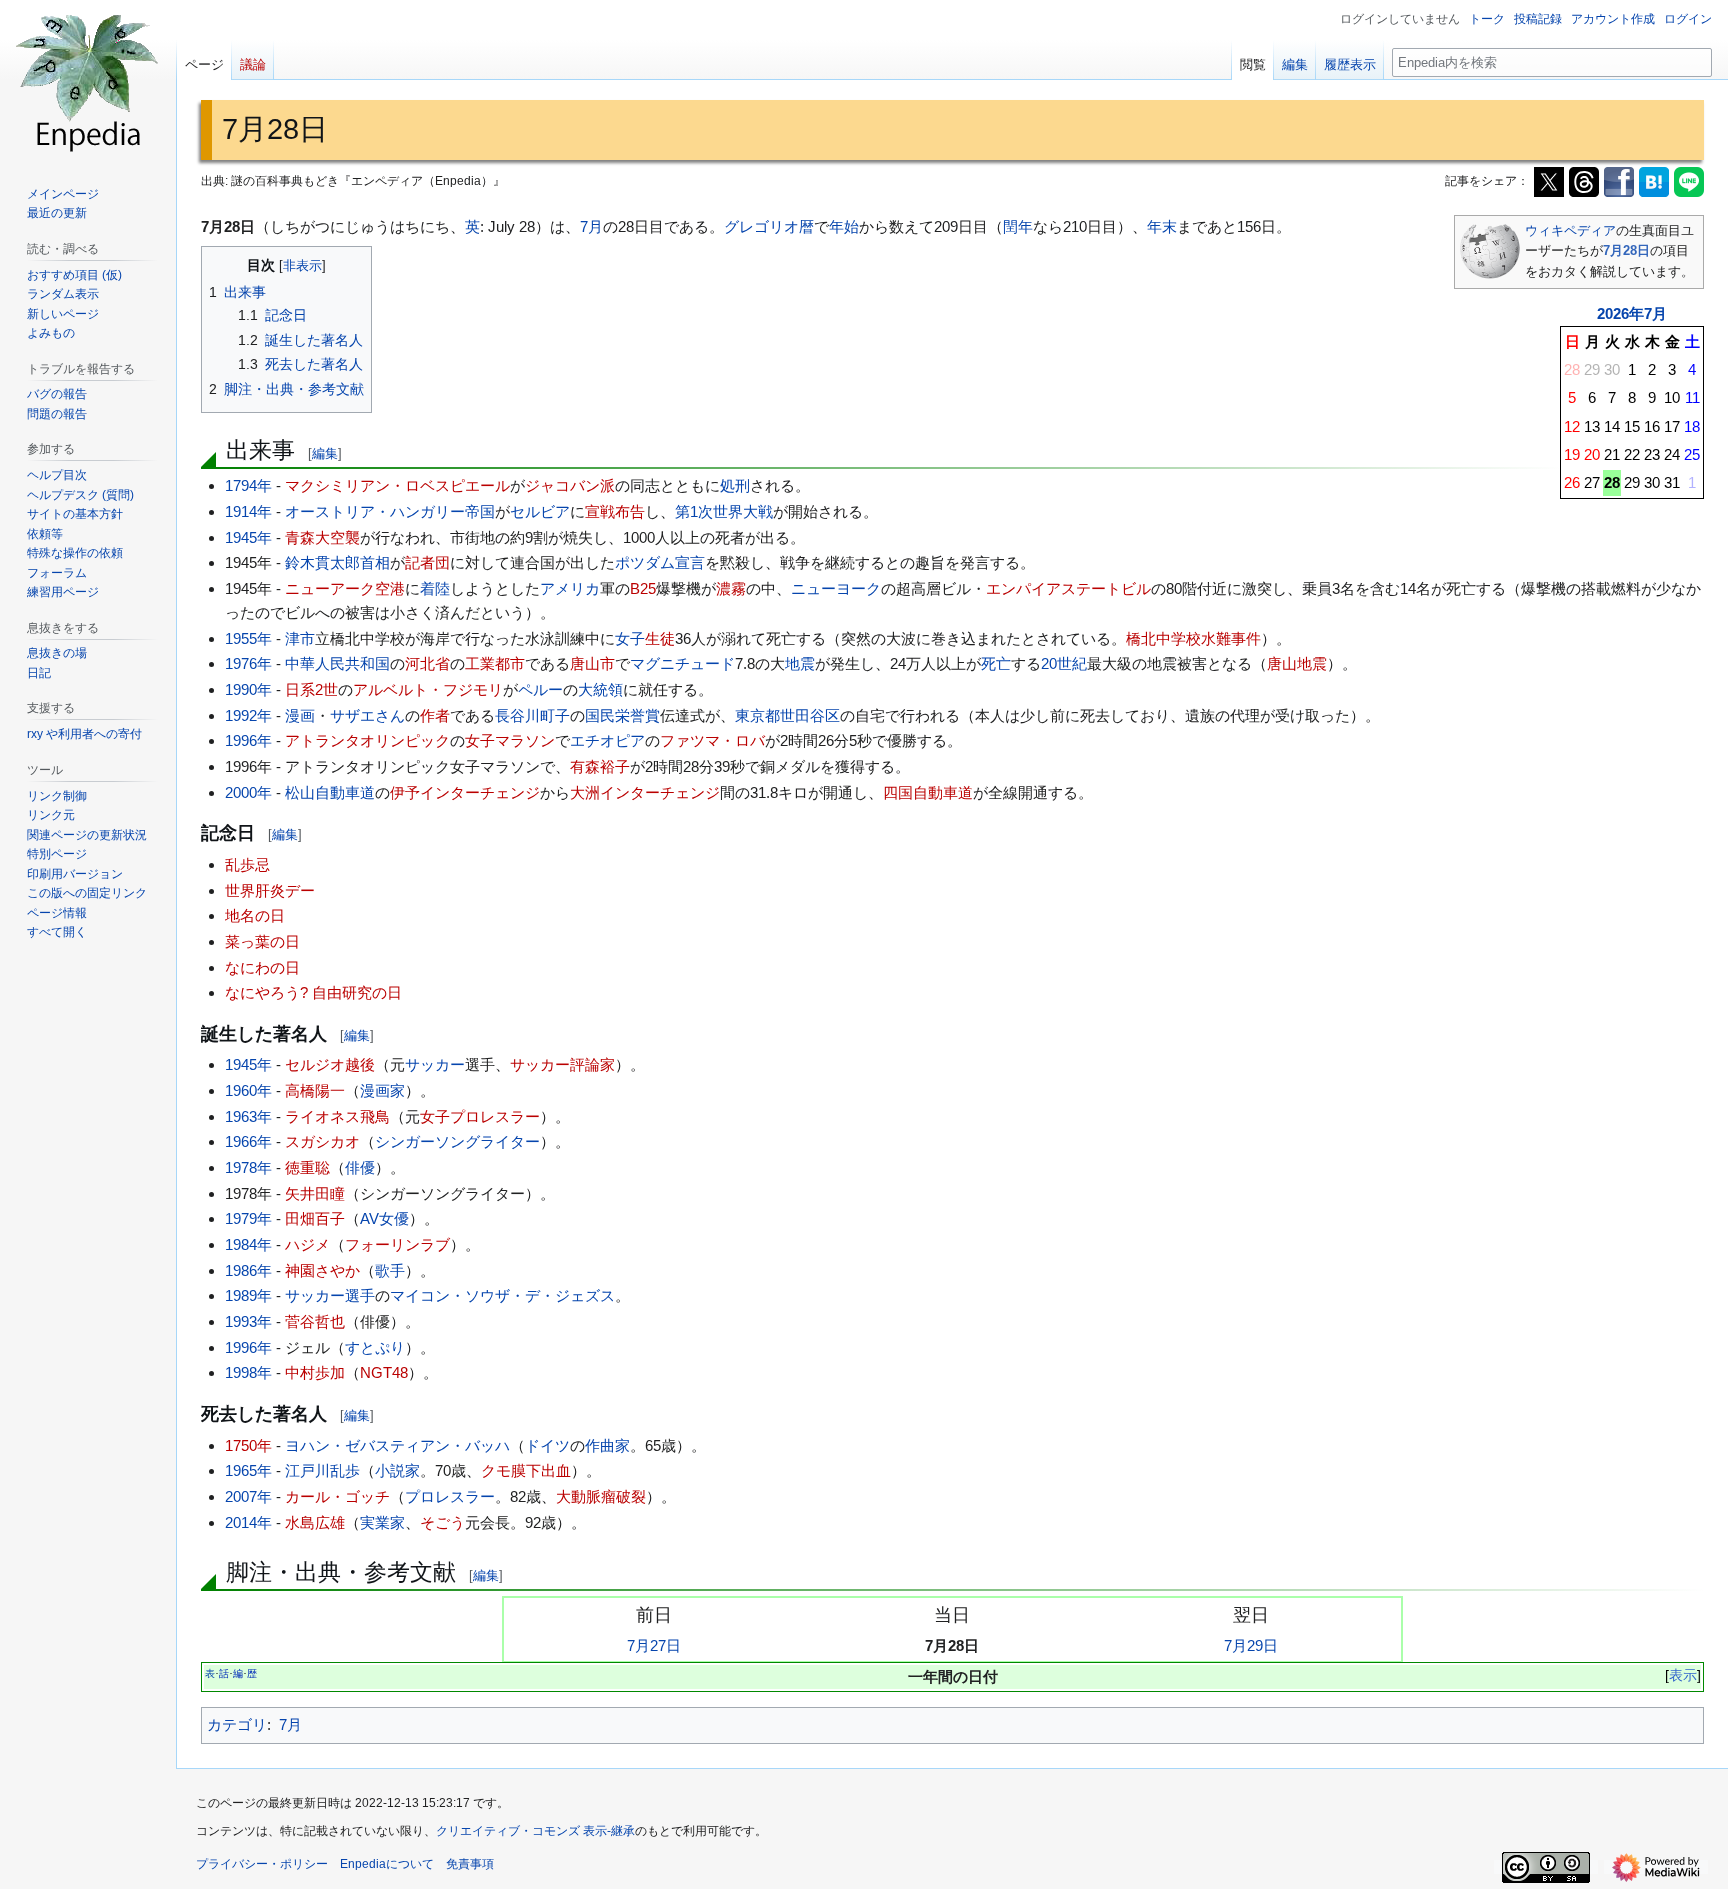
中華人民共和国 (337, 663)
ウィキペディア (1570, 230)
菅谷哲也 (315, 1321)
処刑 (735, 485)
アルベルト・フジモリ (428, 689)
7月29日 (1251, 1645)
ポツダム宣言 (660, 562)
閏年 (1018, 226)
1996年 (248, 740)
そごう (442, 1522)
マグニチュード (682, 663)
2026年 (1620, 313)
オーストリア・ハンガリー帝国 (390, 511)
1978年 (248, 1167)
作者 (435, 715)
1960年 (248, 1090)
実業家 (382, 1522)
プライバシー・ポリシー (262, 1864)
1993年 (248, 1321)
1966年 (248, 1141)
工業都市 (495, 663)
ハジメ (307, 1244)
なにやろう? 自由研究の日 (313, 992)
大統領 (600, 689)
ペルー (540, 689)
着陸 (435, 588)
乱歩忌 (247, 864)
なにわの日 (262, 967)
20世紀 (1064, 663)
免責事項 (470, 1864)
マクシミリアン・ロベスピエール (397, 485)
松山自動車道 (330, 792)
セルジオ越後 (330, 1064)
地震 (800, 663)
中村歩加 (315, 1372)
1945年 (248, 537)
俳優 (360, 1167)
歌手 (390, 1270)
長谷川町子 (532, 715)
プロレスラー (450, 1496)
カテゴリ (237, 1724)
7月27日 (654, 1645)
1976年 (248, 663)
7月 (1655, 313)
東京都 (757, 715)
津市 (300, 638)
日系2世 (311, 689)
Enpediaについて (387, 1864)
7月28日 (1626, 250)
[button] (57, 932)
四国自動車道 (928, 792)
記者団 (427, 562)
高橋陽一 (315, 1090)
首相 (375, 562)
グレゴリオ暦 (769, 226)
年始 (844, 226)
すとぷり (375, 1347)
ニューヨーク (836, 588)
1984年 (248, 1244)
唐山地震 (1297, 663)
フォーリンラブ (397, 1244)
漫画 (300, 715)
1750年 (248, 1445)
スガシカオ (322, 1141)
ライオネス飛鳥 (337, 1116)
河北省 (427, 663)
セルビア (540, 511)
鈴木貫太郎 (322, 562)
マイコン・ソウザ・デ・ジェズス (502, 1295)
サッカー (435, 1064)
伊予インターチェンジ (465, 792)
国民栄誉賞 (622, 715)
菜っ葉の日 (262, 941)
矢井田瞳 (315, 1193)
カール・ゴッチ (337, 1496)
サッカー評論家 (562, 1064)
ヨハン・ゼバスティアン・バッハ (397, 1445)
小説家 (397, 1470)
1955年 (248, 638)
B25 (643, 588)
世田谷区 (810, 715)
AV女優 (384, 1218)
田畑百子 (315, 1218)
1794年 (248, 485)
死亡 (996, 663)
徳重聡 (307, 1167)
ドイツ (547, 1445)
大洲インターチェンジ (645, 792)
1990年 (248, 689)
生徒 (660, 638)
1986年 (248, 1270)
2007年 (248, 1496)
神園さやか (322, 1270)
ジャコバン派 (570, 485)
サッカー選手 (330, 1295)
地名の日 (255, 915)
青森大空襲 (322, 537)
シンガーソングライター (457, 1141)
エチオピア (607, 740)
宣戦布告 (615, 511)
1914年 (248, 511)
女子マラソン (510, 740)
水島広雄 (315, 1522)
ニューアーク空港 (345, 588)
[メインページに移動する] (88, 80)
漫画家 (382, 1090)
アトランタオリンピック (367, 740)
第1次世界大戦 (724, 511)
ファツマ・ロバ (712, 740)
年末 (1162, 226)
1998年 (248, 1372)
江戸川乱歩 (322, 1470)
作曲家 (607, 1445)
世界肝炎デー (270, 890)
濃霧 (731, 588)
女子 (630, 638)
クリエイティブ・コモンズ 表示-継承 (535, 1831)
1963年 (248, 1116)
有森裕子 (600, 766)
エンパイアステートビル (1068, 588)
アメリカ (570, 588)
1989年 (248, 1295)
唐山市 (592, 663)
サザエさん (367, 715)
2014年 (248, 1522)
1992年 (248, 715)
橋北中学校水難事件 (1193, 638)
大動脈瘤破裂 (601, 1496)
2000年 (248, 792)
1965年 (248, 1470)
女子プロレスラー (480, 1116)
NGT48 (384, 1372)
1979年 (248, 1218)
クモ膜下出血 (526, 1470)
